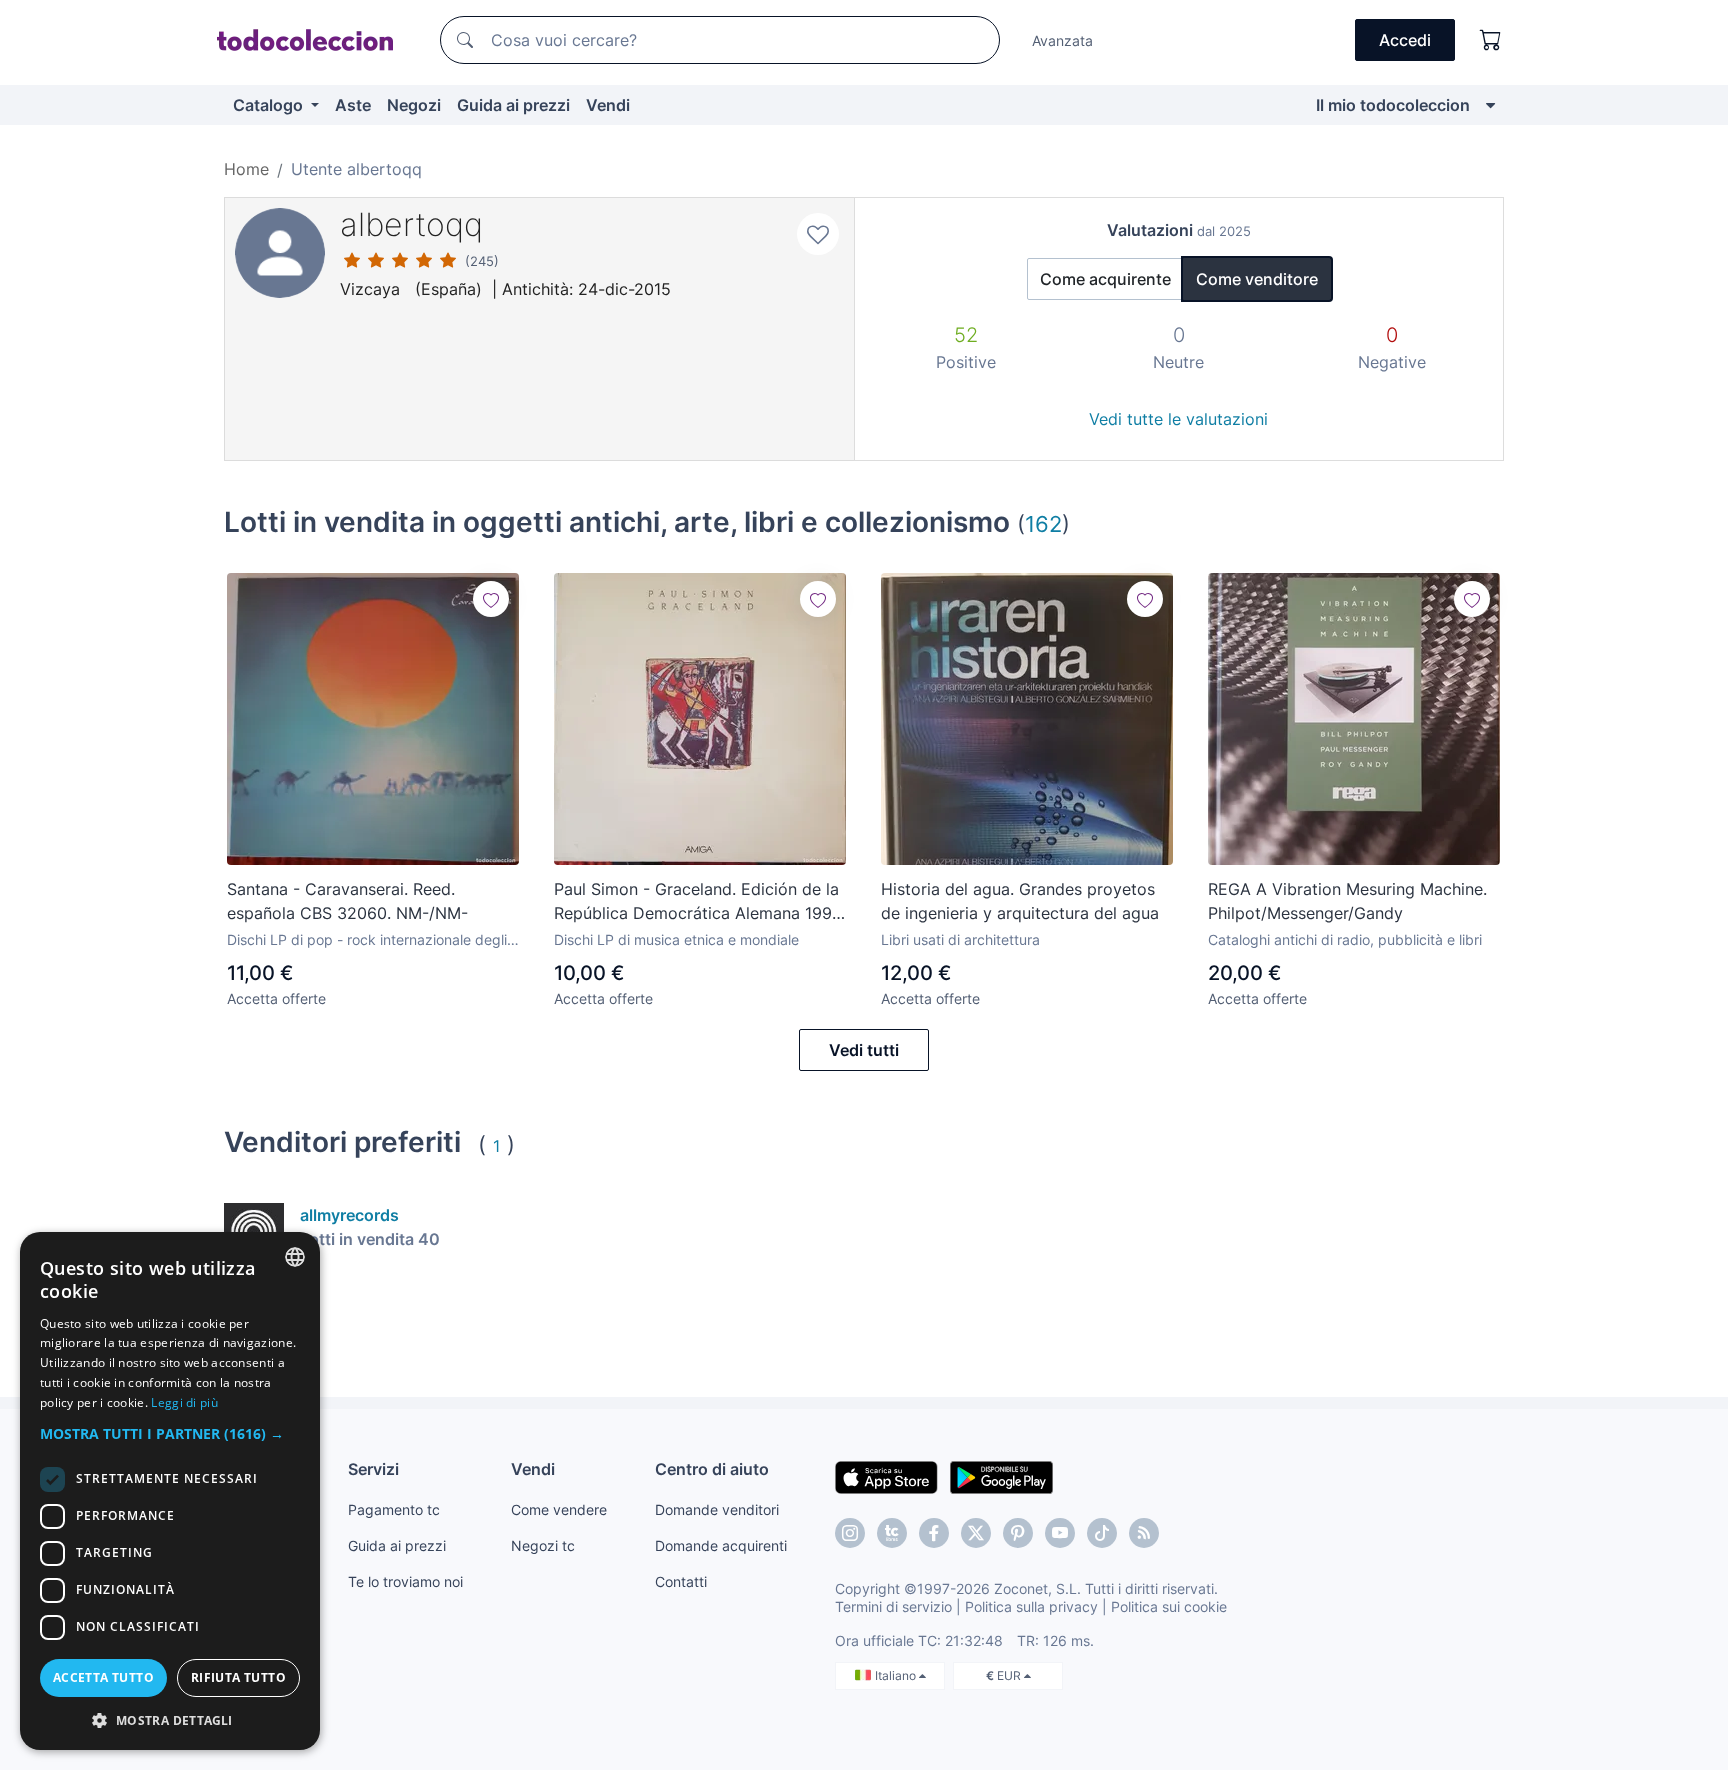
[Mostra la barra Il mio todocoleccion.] (1490, 105)
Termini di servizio (893, 1606)
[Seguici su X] (976, 1533)
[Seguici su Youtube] (1060, 1533)
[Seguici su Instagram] (850, 1533)
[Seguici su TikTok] (1102, 1533)
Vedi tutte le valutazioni (1178, 419)
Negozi (414, 105)
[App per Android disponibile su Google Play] (1001, 1476)
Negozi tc (543, 1545)
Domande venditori (717, 1509)
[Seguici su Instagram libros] (892, 1533)
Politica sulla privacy (1031, 1606)
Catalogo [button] (270, 105)
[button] (170, 1433)
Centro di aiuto (712, 1469)
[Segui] (491, 599)
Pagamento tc (394, 1509)
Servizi (373, 1469)
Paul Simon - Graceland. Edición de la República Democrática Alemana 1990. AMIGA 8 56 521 (700, 902)
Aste (353, 105)
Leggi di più (184, 1402)
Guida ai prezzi (513, 105)
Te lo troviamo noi (405, 1581)
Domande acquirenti (721, 1545)
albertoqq (411, 224)
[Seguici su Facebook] (934, 1533)
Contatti (681, 1581)
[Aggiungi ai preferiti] (818, 234)
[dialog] (170, 1491)
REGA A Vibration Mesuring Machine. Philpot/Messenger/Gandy (1347, 901)
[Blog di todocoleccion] (1144, 1533)
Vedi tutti (864, 1050)
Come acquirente (1105, 279)
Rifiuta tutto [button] (238, 1677)
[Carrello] (1491, 40)
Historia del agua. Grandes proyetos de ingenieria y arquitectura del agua (1020, 901)
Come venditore (1257, 279)
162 (1043, 523)
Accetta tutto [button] (103, 1677)
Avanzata (1062, 40)
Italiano (897, 1675)
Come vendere (559, 1509)
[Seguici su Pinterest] (1018, 1533)
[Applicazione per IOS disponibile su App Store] (886, 1476)
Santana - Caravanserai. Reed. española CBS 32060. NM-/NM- (347, 901)
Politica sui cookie (1169, 1606)
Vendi (608, 105)
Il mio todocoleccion (1393, 105)
